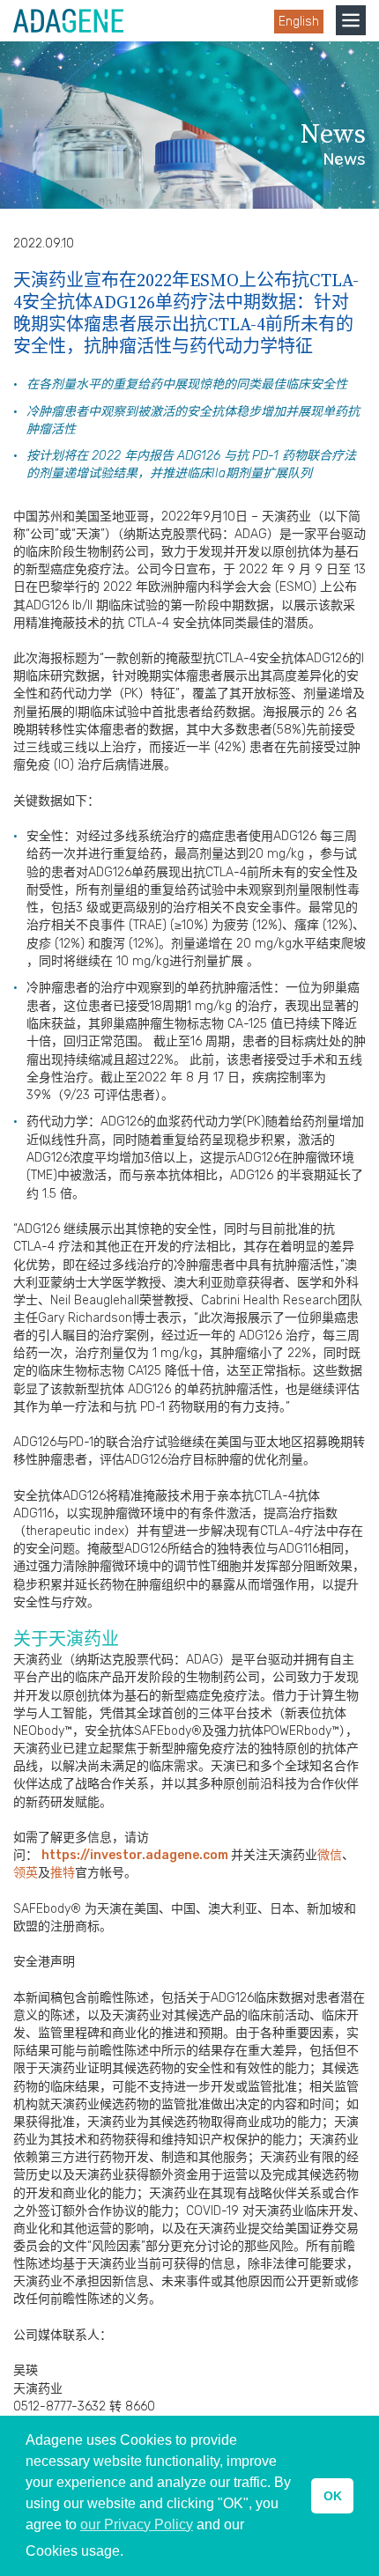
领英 (26, 1873)
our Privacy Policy (137, 2524)
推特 (63, 1873)
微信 (330, 1855)
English (299, 22)
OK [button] (333, 2496)
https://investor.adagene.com (136, 1855)
